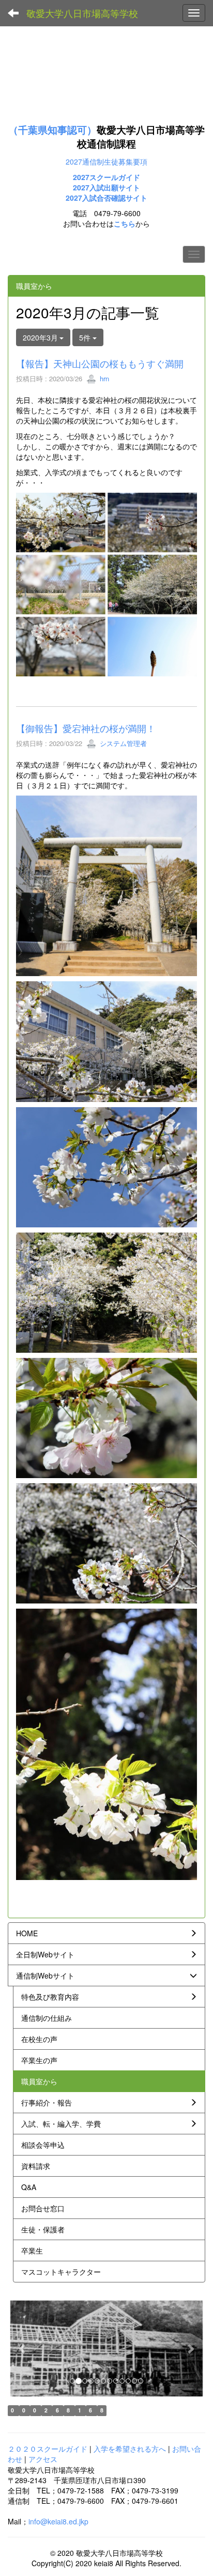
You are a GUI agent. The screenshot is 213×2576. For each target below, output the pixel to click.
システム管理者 (122, 743)
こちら (125, 223)
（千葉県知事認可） (52, 130)
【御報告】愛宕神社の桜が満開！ (86, 728)
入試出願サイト (115, 187)
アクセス (43, 2459)
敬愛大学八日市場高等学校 (82, 13)
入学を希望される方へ (130, 2449)
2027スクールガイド (106, 177)
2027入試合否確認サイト (106, 198)
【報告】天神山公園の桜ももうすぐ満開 (100, 363)
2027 (81, 187)
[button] (22, 2349)
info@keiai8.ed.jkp (58, 2521)
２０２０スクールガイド (48, 2449)
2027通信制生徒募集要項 (106, 161)
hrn (103, 378)
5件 (86, 337)
